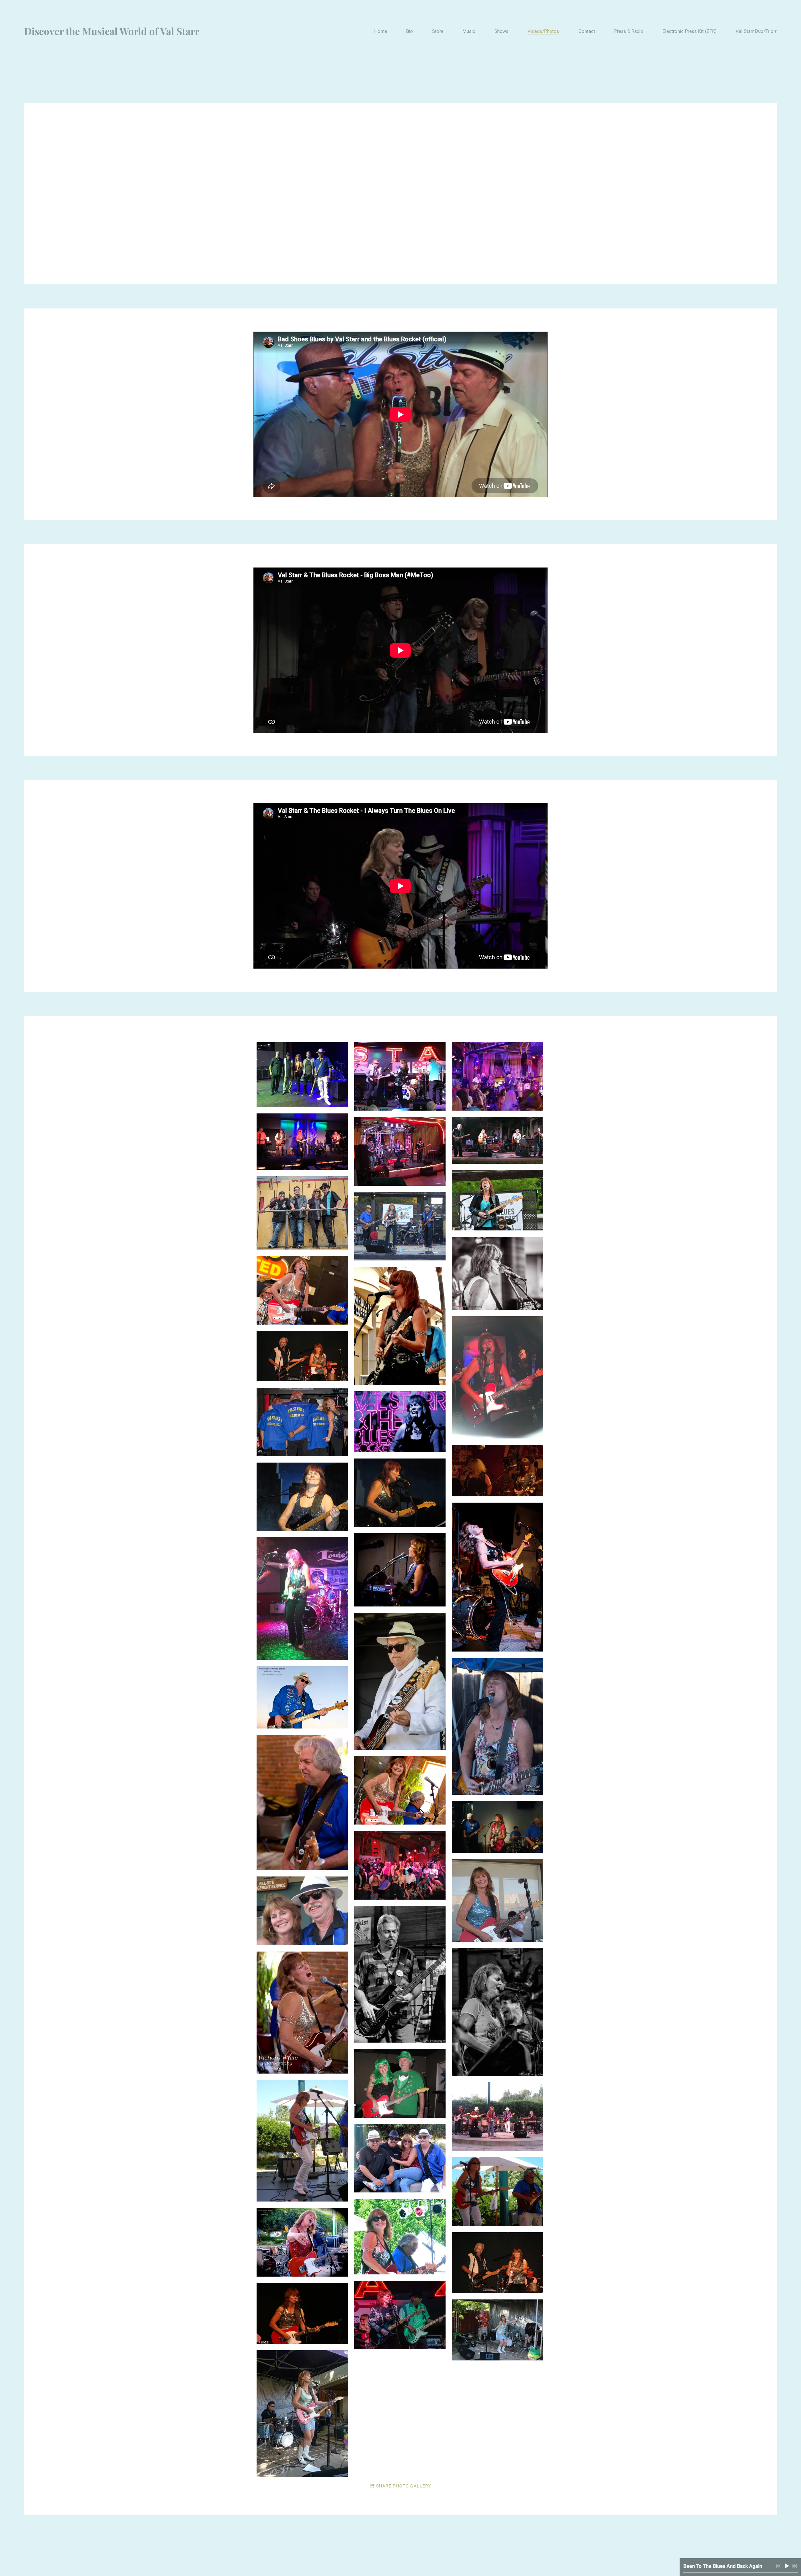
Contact (587, 31)
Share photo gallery (404, 2486)
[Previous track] (778, 2566)
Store (438, 31)
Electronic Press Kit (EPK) (689, 31)
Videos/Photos (543, 31)
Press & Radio (629, 31)
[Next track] (794, 2566)
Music (469, 31)
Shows (501, 31)
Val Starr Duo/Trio (755, 31)
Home (381, 31)
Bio (410, 31)
